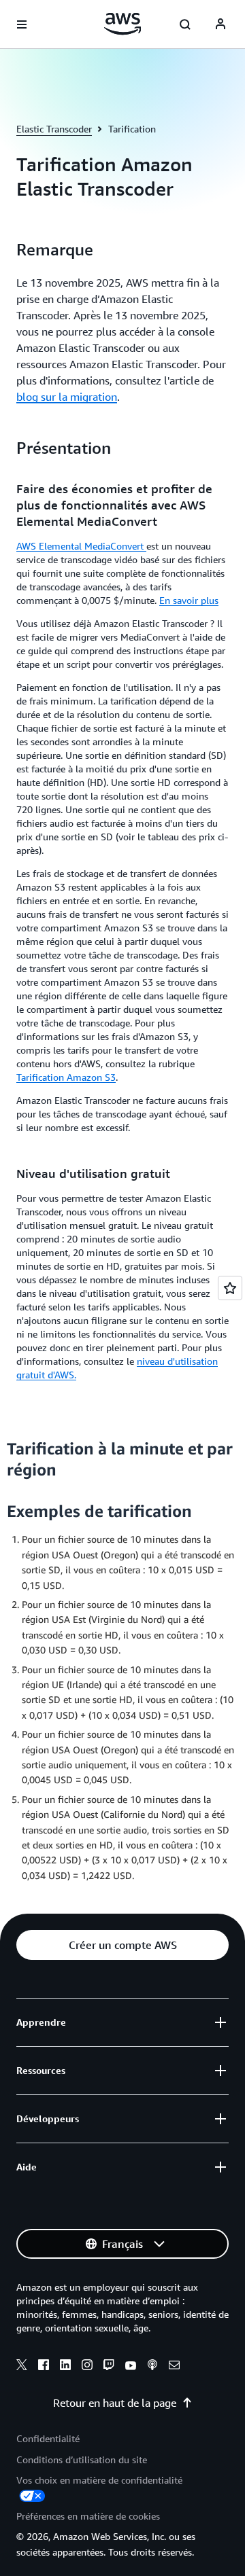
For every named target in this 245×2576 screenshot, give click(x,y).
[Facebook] (44, 2367)
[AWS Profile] (220, 24)
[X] (22, 2367)
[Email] (174, 2367)
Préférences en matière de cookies (88, 2516)
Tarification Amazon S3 (66, 1077)
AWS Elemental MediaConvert (81, 546)
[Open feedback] (230, 1288)
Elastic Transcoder (54, 129)
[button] (122, 1945)
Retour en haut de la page (115, 2403)
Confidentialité (48, 2438)
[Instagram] (87, 2367)
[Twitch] (109, 2367)
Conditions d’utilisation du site (82, 2459)
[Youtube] (131, 2367)
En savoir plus (189, 600)
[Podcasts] (152, 2367)
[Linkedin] (65, 2367)
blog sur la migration (67, 397)
